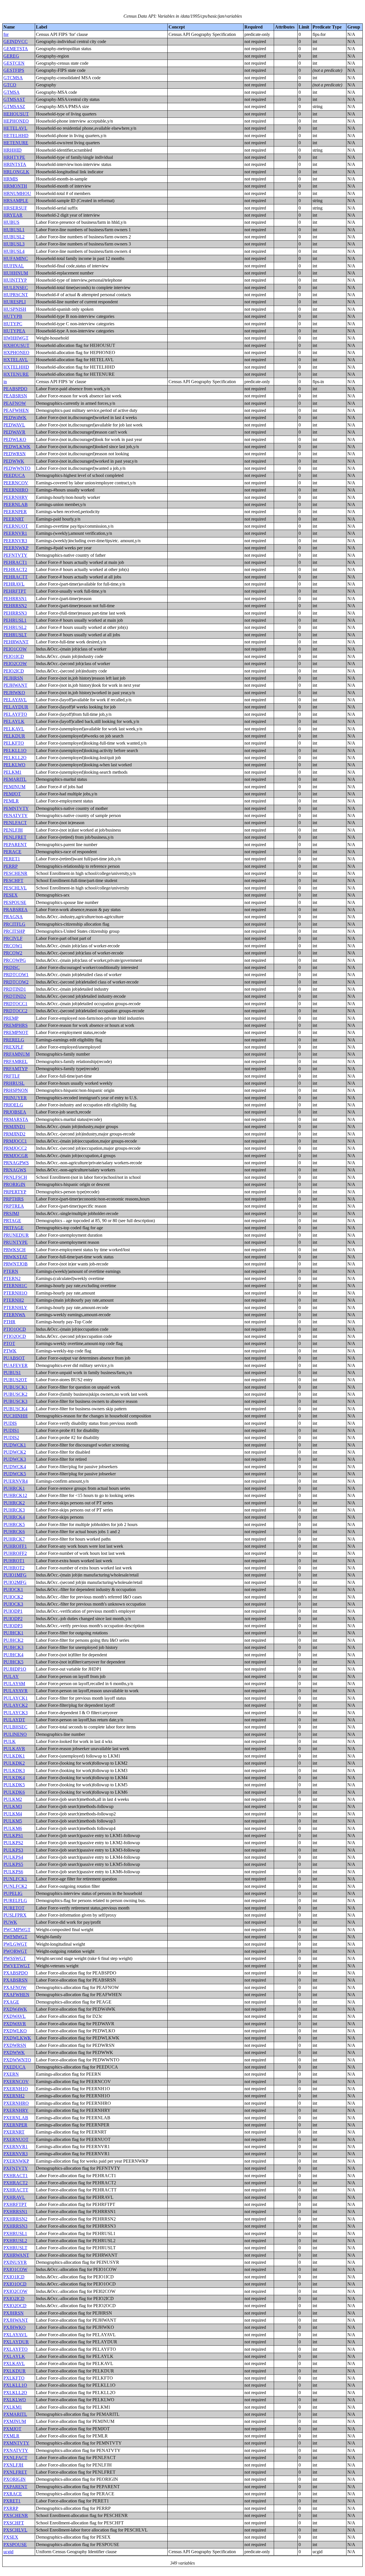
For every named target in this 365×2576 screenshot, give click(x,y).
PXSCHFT (14, 2523)
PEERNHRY (16, 497)
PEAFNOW (15, 403)
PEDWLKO (15, 439)
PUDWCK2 (15, 1452)
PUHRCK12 (15, 1495)
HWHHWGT (16, 338)
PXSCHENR (16, 2515)
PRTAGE (12, 1221)
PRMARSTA (16, 1119)
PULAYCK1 (16, 1698)
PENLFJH (13, 830)
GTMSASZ (14, 106)
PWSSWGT (15, 1958)
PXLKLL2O (15, 2393)
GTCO (10, 85)
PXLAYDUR (16, 2342)
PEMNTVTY (16, 808)
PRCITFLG (14, 924)
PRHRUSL (14, 1083)
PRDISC (12, 967)
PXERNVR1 (16, 2147)
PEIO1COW (15, 649)
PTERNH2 (14, 1300)
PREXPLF (13, 1047)
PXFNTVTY (16, 2168)
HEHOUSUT (16, 114)
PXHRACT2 (16, 2183)
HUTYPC (13, 324)
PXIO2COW (15, 2291)
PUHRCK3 (14, 1510)
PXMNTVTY (16, 2443)
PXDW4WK (15, 2009)
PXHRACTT (16, 2190)
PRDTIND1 (15, 989)
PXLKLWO (15, 2400)
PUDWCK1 (15, 1445)
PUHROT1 (14, 1561)
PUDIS (10, 1423)
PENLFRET (15, 837)
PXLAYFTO (16, 2349)
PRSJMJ (11, 1213)
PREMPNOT (16, 1032)
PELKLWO (14, 765)
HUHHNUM (16, 273)
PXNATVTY (16, 2450)
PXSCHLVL (15, 2530)
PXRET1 (12, 2501)
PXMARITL (15, 2414)
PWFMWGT (15, 1937)
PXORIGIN (15, 2479)
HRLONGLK (16, 172)
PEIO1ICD (14, 656)
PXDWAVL (15, 2016)
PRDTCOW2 (16, 982)
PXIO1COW (15, 2269)
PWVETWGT (17, 1966)
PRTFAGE (14, 1228)
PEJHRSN (13, 678)
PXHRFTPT (15, 2204)
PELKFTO (14, 743)
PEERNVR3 (15, 541)
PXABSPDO (16, 1973)
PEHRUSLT (15, 635)
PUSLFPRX (15, 1915)
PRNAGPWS (16, 1163)
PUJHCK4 (13, 1655)
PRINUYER (15, 1098)
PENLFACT (15, 823)
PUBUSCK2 (15, 1394)
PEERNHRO (16, 490)
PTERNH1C (15, 1286)
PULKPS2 (13, 1843)
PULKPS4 (13, 1857)
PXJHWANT (16, 2320)
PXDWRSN (15, 2045)
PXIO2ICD (14, 2298)
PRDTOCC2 (15, 1011)
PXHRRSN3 (15, 2226)
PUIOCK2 (13, 1597)
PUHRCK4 (14, 1517)
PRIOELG (13, 1105)
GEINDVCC (16, 41)
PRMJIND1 (14, 1127)
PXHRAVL (14, 2197)
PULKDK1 (14, 1756)
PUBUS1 (12, 1373)
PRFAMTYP (16, 1069)
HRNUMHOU (17, 193)
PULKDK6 (14, 1792)
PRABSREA (16, 910)
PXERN (11, 2074)
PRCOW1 (13, 946)
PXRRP (11, 2508)
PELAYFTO (15, 714)
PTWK (10, 1351)
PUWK (10, 1922)
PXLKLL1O (15, 2385)
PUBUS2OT (15, 1380)
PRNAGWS (15, 1170)
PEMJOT (12, 794)
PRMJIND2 (14, 1134)
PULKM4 (13, 1814)
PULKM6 (13, 1828)
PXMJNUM (15, 2421)
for (6, 34)
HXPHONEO (16, 353)
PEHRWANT (16, 642)
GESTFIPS (14, 70)
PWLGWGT (15, 1944)
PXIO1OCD (15, 2284)
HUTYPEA (14, 331)
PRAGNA (13, 917)
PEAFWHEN (16, 410)
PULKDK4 (14, 1778)
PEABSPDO (15, 389)
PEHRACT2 (15, 569)
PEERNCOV (16, 483)
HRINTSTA (15, 164)
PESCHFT (13, 880)
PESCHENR (15, 873)
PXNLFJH (13, 2465)
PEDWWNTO (17, 468)
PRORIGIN (14, 1184)
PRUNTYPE (16, 1242)
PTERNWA (14, 1315)
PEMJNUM (14, 787)
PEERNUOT (16, 526)
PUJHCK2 (13, 1640)
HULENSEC (16, 288)
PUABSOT (14, 1358)
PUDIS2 (11, 1438)
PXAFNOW (15, 1987)
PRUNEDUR (16, 1235)
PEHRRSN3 (15, 613)
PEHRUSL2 (15, 627)
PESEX (11, 895)
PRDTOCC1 (15, 1004)
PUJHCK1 (13, 1633)
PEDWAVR (14, 432)
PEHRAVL (14, 584)
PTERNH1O (15, 1293)
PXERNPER (15, 2125)
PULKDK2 (14, 1763)
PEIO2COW (15, 664)
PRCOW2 (13, 953)
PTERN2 (12, 1278)
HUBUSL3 (14, 244)
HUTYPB (13, 316)
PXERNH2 (14, 2096)
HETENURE (16, 143)
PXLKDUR (15, 2371)
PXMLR (11, 2436)
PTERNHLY (15, 1308)
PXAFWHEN (16, 1995)
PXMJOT (12, 2429)
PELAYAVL (15, 700)
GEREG (11, 56)
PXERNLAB (16, 2118)
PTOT (9, 1343)
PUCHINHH (16, 1416)
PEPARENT (15, 845)
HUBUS (11, 222)
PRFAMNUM (17, 1054)
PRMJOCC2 (15, 1148)
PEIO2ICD (14, 671)
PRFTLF (12, 1076)
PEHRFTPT (15, 591)
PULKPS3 (13, 1850)
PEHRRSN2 (15, 606)
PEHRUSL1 (15, 620)
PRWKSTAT (15, 1257)
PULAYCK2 (16, 1705)
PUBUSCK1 (15, 1387)
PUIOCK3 (13, 1604)
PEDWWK (14, 461)
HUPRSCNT (16, 295)
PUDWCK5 (15, 1474)
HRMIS (11, 179)
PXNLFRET (15, 2472)
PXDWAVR (15, 2024)
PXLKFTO (14, 2378)
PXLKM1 (13, 2407)
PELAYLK (14, 721)
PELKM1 (12, 772)
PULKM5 (13, 1821)
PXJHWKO (15, 2327)
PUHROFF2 (15, 1553)
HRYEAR (13, 215)
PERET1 (12, 859)
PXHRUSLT (15, 2248)
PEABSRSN (15, 396)
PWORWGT (15, 1951)
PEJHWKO (14, 693)
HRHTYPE (14, 157)
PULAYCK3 (16, 1713)
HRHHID (13, 150)
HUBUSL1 (14, 230)
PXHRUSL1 (15, 2233)
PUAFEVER (16, 1365)
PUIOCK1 (13, 1589)
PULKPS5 (13, 1864)
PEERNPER (15, 512)
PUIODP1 (13, 1611)
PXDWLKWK (17, 2038)
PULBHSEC (15, 1727)
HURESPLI (15, 302)
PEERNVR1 (15, 533)
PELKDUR (14, 736)
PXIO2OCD (15, 2306)
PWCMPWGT (17, 1930)
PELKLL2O (15, 758)
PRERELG (14, 1040)
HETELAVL (15, 128)
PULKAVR (14, 1749)
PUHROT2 (14, 1568)
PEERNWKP (16, 548)
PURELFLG (15, 1900)
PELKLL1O (15, 750)
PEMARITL (15, 779)
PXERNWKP (16, 2161)
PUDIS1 (11, 1430)
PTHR (9, 1322)
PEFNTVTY (15, 555)
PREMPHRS (16, 1025)
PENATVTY (16, 815)
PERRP (11, 866)
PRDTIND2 (15, 996)
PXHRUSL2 (15, 2241)
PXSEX (11, 2537)
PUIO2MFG (15, 1582)
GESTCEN (14, 63)
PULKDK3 (14, 1771)
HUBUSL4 (14, 251)
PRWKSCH (15, 1250)
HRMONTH (15, 186)
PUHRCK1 (14, 1488)
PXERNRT (14, 2132)
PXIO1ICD (14, 2277)
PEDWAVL (14, 425)
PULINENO (15, 1734)
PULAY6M (14, 1684)
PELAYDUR (16, 707)
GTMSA (12, 92)
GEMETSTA (16, 49)
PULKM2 (13, 1799)
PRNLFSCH (15, 1177)
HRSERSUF (15, 208)
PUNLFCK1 (15, 1879)
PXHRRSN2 (15, 2219)
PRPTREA (14, 1206)
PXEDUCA (15, 2067)
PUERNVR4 (16, 1481)
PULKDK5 (14, 1785)
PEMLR (11, 801)
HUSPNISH (15, 309)
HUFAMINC (16, 258)
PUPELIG (13, 1893)
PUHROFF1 (15, 1546)
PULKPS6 (13, 1872)
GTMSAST (14, 99)
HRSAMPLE (16, 201)
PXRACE (13, 2494)
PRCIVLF (13, 938)
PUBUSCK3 (15, 1401)
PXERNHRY (16, 2110)
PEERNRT (14, 519)
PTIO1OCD (15, 1329)
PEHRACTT (16, 577)
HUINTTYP (15, 280)
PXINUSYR (15, 2262)
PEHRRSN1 (15, 599)
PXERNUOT (16, 2139)
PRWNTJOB (16, 1264)
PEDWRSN (15, 454)
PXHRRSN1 (15, 2212)
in (5, 382)
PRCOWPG (15, 960)
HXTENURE (16, 374)
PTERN (11, 1271)
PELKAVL (14, 729)
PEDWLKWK (17, 447)
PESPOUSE (15, 902)
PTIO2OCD (15, 1336)
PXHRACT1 (16, 2176)
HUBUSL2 (14, 237)
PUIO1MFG (15, 1575)
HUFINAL (14, 266)
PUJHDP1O (15, 1669)
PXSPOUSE (15, 2544)
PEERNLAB (16, 504)
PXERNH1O (16, 2089)
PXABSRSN (16, 1980)
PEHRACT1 (15, 562)
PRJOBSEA (15, 1112)
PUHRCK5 (14, 1524)
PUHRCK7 (14, 1539)
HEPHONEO (16, 121)
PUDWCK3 (15, 1459)
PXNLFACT (15, 2458)
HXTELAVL (16, 360)
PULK (10, 1741)
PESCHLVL (15, 888)
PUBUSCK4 (15, 1409)
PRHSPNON (16, 1090)
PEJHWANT (15, 685)
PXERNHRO (16, 2103)
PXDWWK (14, 2052)
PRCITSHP (14, 931)
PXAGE (11, 2002)
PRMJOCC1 (15, 1141)
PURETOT (14, 1908)
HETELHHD (16, 136)
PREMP (11, 1018)
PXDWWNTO (17, 2060)
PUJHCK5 (13, 1662)
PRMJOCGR (16, 1156)
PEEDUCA (14, 475)
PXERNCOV (16, 2082)
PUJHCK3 (13, 1647)
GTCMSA (13, 78)
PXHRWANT (16, 2255)
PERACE (12, 852)
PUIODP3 (13, 1626)
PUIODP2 (13, 1619)
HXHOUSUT (16, 345)
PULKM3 (13, 1806)
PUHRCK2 (14, 1503)
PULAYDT (14, 1720)
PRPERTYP (15, 1192)
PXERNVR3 (16, 2154)
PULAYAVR (16, 1691)
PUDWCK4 (15, 1467)
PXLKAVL (14, 2363)
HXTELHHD (16, 367)
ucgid (8, 2552)
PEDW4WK (15, 418)
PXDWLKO (15, 2031)
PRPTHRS (14, 1199)
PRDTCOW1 (16, 975)
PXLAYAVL (15, 2335)
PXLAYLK (14, 2356)
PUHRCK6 (14, 1532)
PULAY (11, 1676)
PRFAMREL (16, 1062)
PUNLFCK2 (15, 1886)
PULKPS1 (13, 1835)
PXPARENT (15, 2487)
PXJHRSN (14, 2313)
